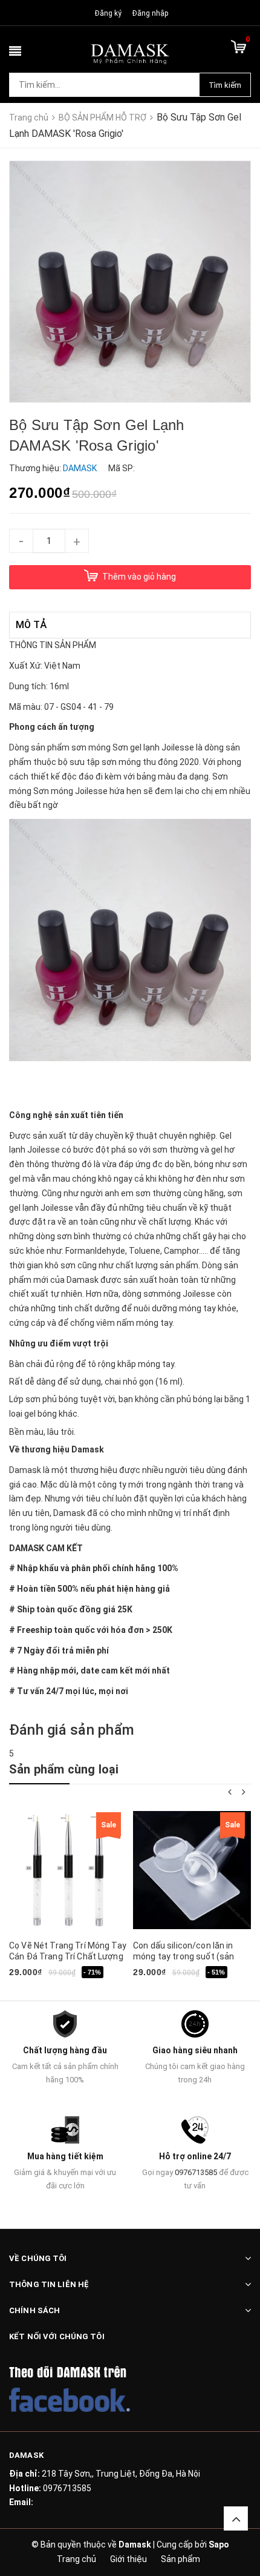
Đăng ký (108, 13)
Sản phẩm (180, 2559)
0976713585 (196, 2172)
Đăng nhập (150, 13)
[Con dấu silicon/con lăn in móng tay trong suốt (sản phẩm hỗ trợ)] (192, 1870)
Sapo (219, 2545)
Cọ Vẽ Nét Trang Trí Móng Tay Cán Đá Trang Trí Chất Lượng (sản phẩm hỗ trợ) (68, 1956)
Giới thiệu (128, 2559)
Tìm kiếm (225, 85)
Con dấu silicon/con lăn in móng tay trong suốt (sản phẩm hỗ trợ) (184, 1956)
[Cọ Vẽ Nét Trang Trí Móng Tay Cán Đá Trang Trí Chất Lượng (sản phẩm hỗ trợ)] (68, 1870)
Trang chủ (76, 2559)
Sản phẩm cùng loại (64, 1769)
